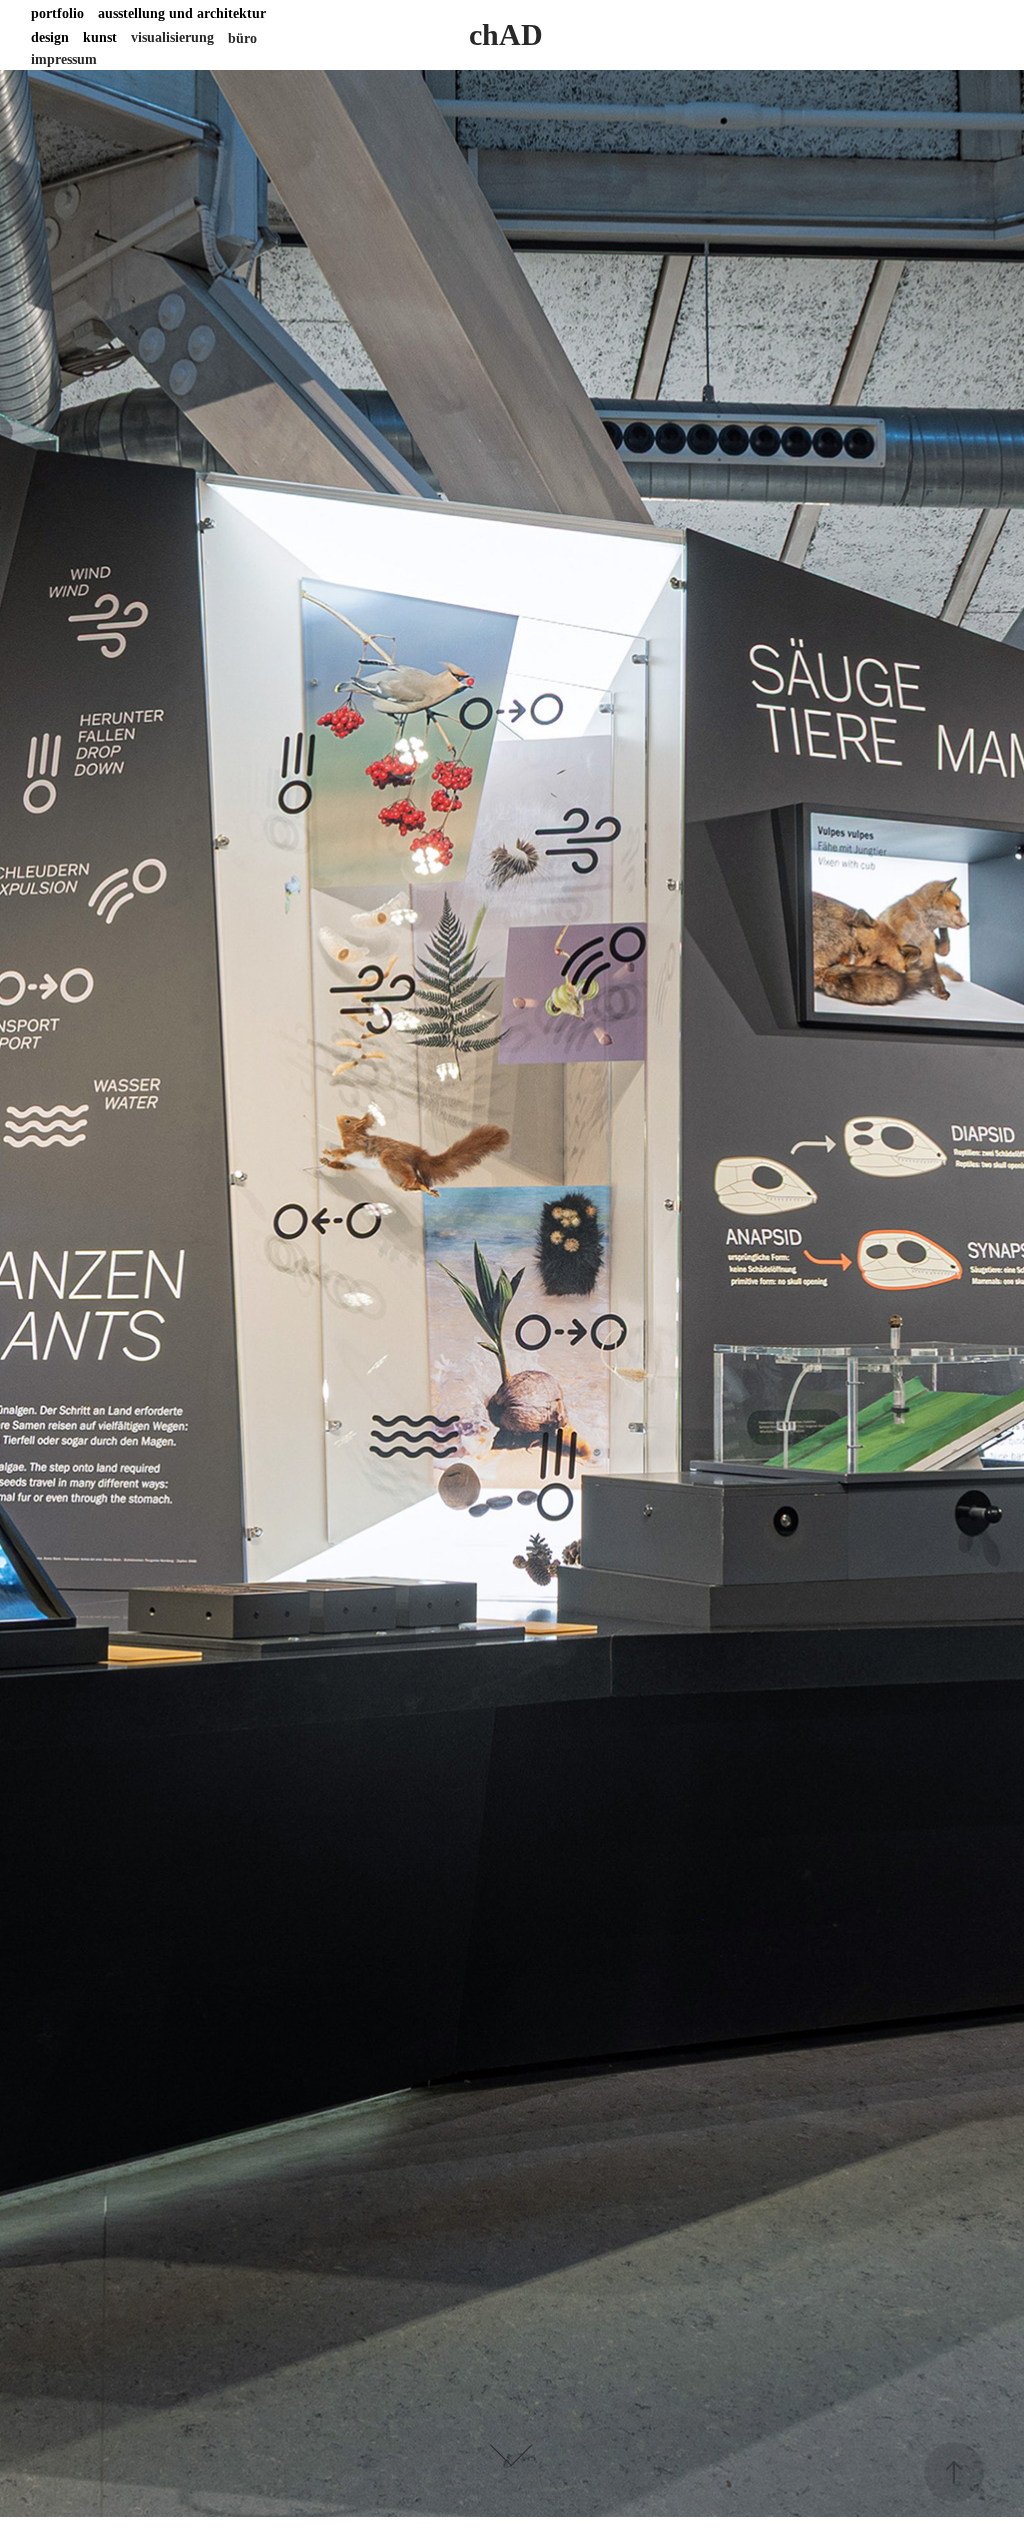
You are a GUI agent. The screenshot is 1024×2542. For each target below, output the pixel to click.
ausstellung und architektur (182, 13)
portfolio (57, 13)
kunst (100, 37)
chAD (506, 34)
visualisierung (172, 37)
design (50, 37)
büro (242, 38)
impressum (64, 59)
